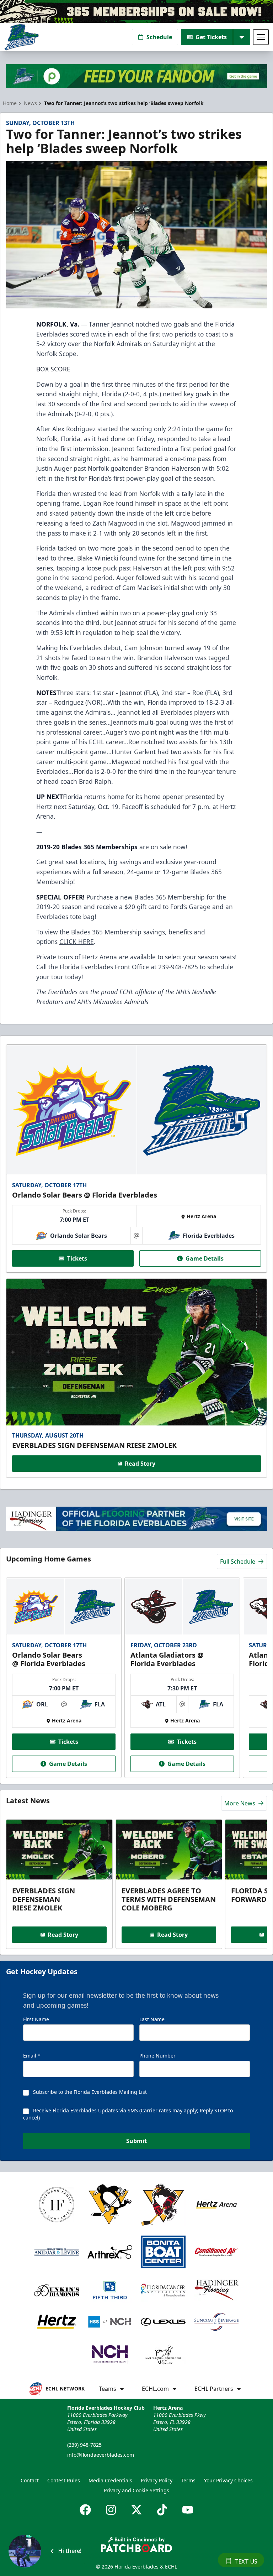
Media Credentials (110, 2480)
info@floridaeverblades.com (101, 2455)
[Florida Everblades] (22, 37)
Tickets (77, 1258)
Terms (188, 2480)
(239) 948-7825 (84, 2445)
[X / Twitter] (136, 2510)
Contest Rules (64, 2480)
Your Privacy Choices (228, 2480)
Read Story (140, 1464)
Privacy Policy (157, 2480)
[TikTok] (162, 2510)
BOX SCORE (53, 369)
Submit (136, 2141)
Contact (30, 2480)
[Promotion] (136, 11)
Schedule (159, 37)
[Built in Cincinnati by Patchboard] (136, 2544)
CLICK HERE (77, 942)
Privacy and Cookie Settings (136, 2490)
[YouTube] (188, 2510)
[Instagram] (111, 2510)
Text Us (246, 2561)
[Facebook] (85, 2510)
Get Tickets (211, 37)
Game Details (205, 1258)
